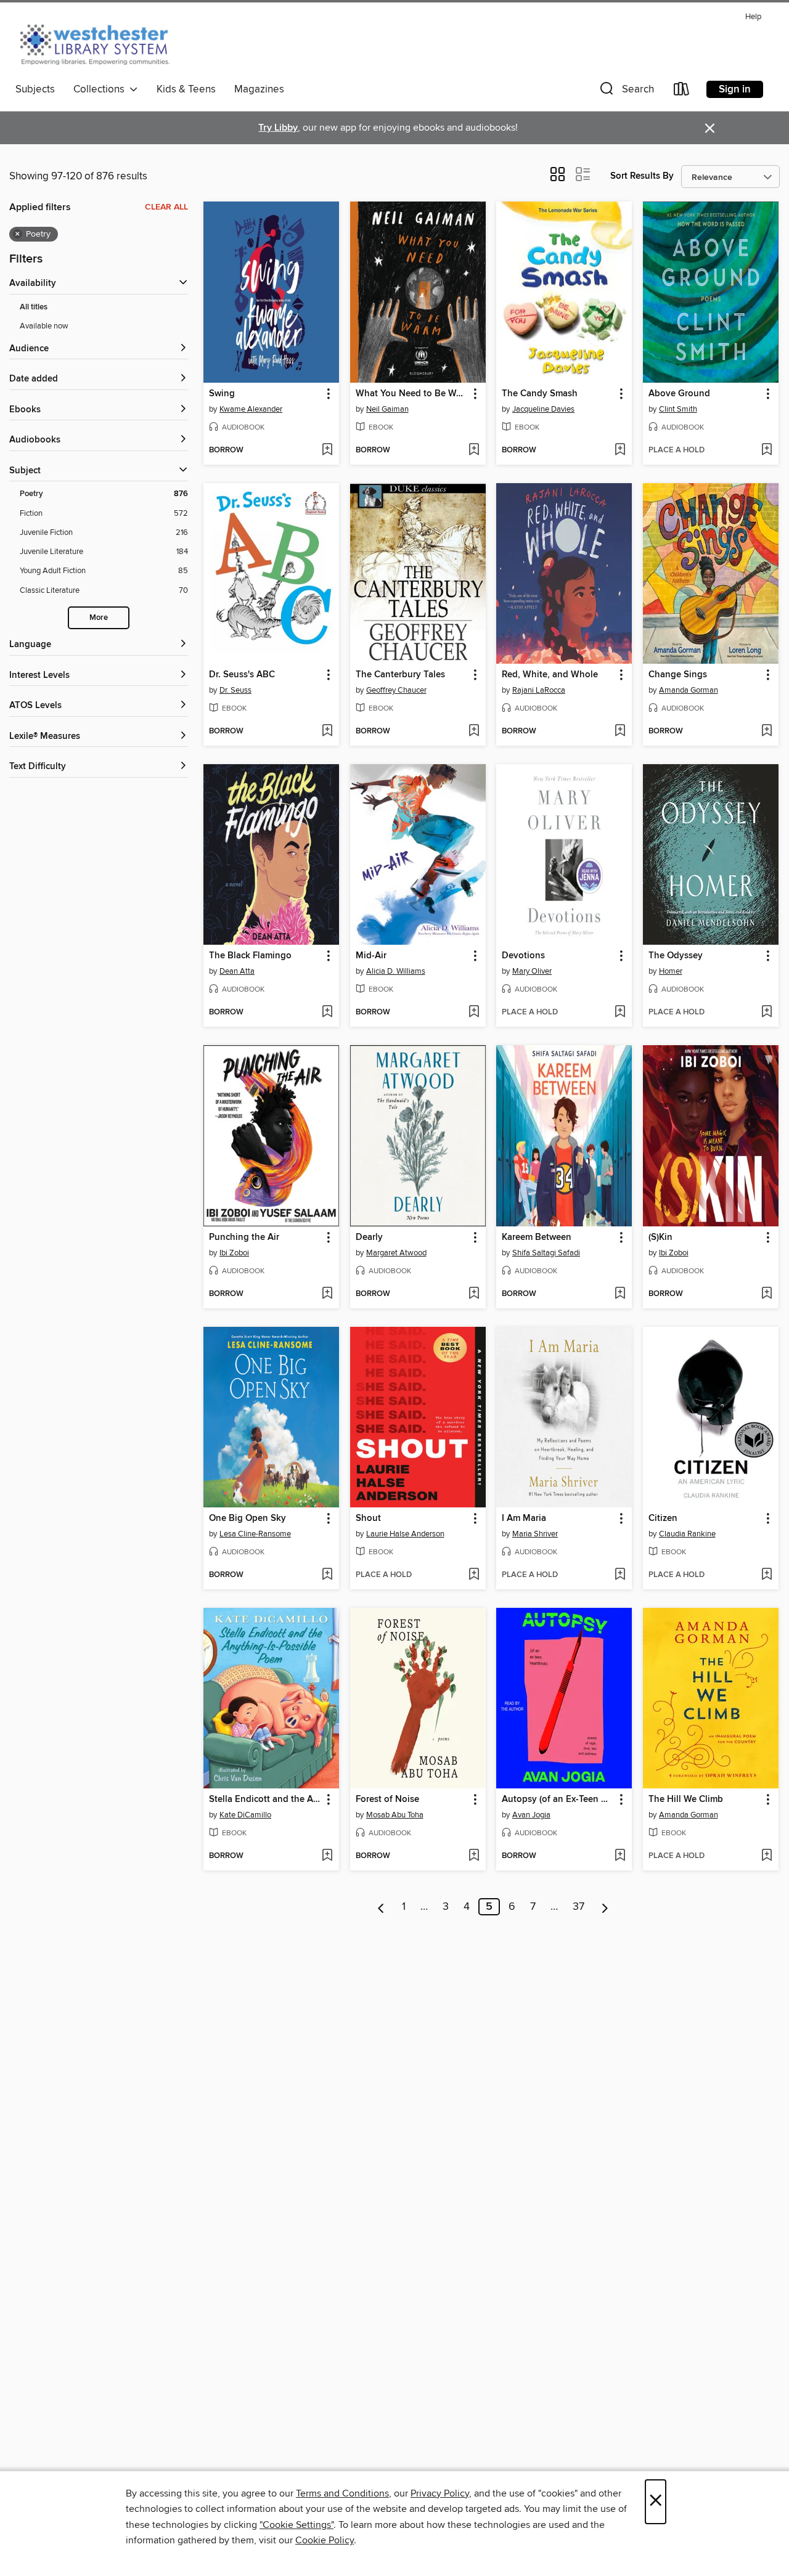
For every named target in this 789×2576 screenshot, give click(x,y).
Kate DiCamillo (245, 1815)
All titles (34, 307)
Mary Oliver (532, 971)
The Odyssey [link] (676, 956)
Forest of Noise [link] (387, 1800)
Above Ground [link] (679, 394)
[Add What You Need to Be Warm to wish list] (474, 450)
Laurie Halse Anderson (405, 1534)
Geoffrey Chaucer (396, 690)
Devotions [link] (523, 956)
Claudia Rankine (687, 1534)
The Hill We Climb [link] (686, 1800)
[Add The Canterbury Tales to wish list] (474, 732)
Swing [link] (222, 394)
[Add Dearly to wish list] (474, 1294)
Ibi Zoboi (234, 1253)
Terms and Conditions (342, 2493)
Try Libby (278, 128)
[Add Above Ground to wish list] (767, 450)
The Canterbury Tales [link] (400, 675)
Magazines (259, 89)
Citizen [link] (663, 1518)
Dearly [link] (369, 1237)
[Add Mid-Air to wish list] (474, 1013)
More (99, 618)
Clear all (166, 207)
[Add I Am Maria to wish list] (620, 1575)
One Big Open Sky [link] (247, 1518)
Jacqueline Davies (543, 409)
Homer (671, 971)
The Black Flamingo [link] (250, 956)
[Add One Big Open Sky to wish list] (327, 1575)
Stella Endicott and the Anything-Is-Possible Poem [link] (265, 1800)
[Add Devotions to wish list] (620, 1013)
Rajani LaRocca (539, 690)
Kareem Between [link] (537, 1237)
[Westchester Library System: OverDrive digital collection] (101, 43)
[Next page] (605, 1907)
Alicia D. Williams (396, 971)
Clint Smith (678, 409)
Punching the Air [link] (244, 1237)
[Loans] (682, 92)
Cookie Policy (325, 2540)
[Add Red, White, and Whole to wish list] (620, 732)
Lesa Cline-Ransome (255, 1534)
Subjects (35, 89)
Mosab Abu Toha (395, 1815)
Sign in (735, 89)
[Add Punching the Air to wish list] (327, 1294)
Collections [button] (101, 89)
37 (578, 1907)
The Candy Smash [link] (540, 394)
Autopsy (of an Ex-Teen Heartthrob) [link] (558, 1800)
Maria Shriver (535, 1534)
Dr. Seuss (235, 690)
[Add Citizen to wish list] (767, 1575)
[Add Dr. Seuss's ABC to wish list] (327, 732)
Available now (44, 326)
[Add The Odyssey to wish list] (767, 1013)
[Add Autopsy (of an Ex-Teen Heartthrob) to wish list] (620, 1856)
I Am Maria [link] (524, 1518)
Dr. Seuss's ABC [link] (242, 675)
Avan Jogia (531, 1815)
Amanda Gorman (689, 690)
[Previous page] (381, 1907)
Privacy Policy (440, 2493)
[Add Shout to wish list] (474, 1575)
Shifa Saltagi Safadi (546, 1253)
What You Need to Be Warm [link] (412, 394)
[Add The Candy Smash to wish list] (620, 450)
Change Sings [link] (678, 675)
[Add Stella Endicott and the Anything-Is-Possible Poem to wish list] (327, 1856)
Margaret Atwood (396, 1253)
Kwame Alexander (251, 409)
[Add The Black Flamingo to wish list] (327, 1013)
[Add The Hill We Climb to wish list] (767, 1856)
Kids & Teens (186, 89)
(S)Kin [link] (660, 1237)
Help (753, 17)
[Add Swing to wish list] (327, 450)
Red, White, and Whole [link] (550, 675)
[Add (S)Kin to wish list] (767, 1294)
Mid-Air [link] (371, 956)
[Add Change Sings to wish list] (767, 732)
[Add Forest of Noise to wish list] (474, 1856)
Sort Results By (642, 176)
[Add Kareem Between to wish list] (620, 1294)
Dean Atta (237, 971)
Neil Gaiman (387, 409)
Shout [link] (368, 1518)
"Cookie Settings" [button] (296, 2525)
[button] (626, 92)
